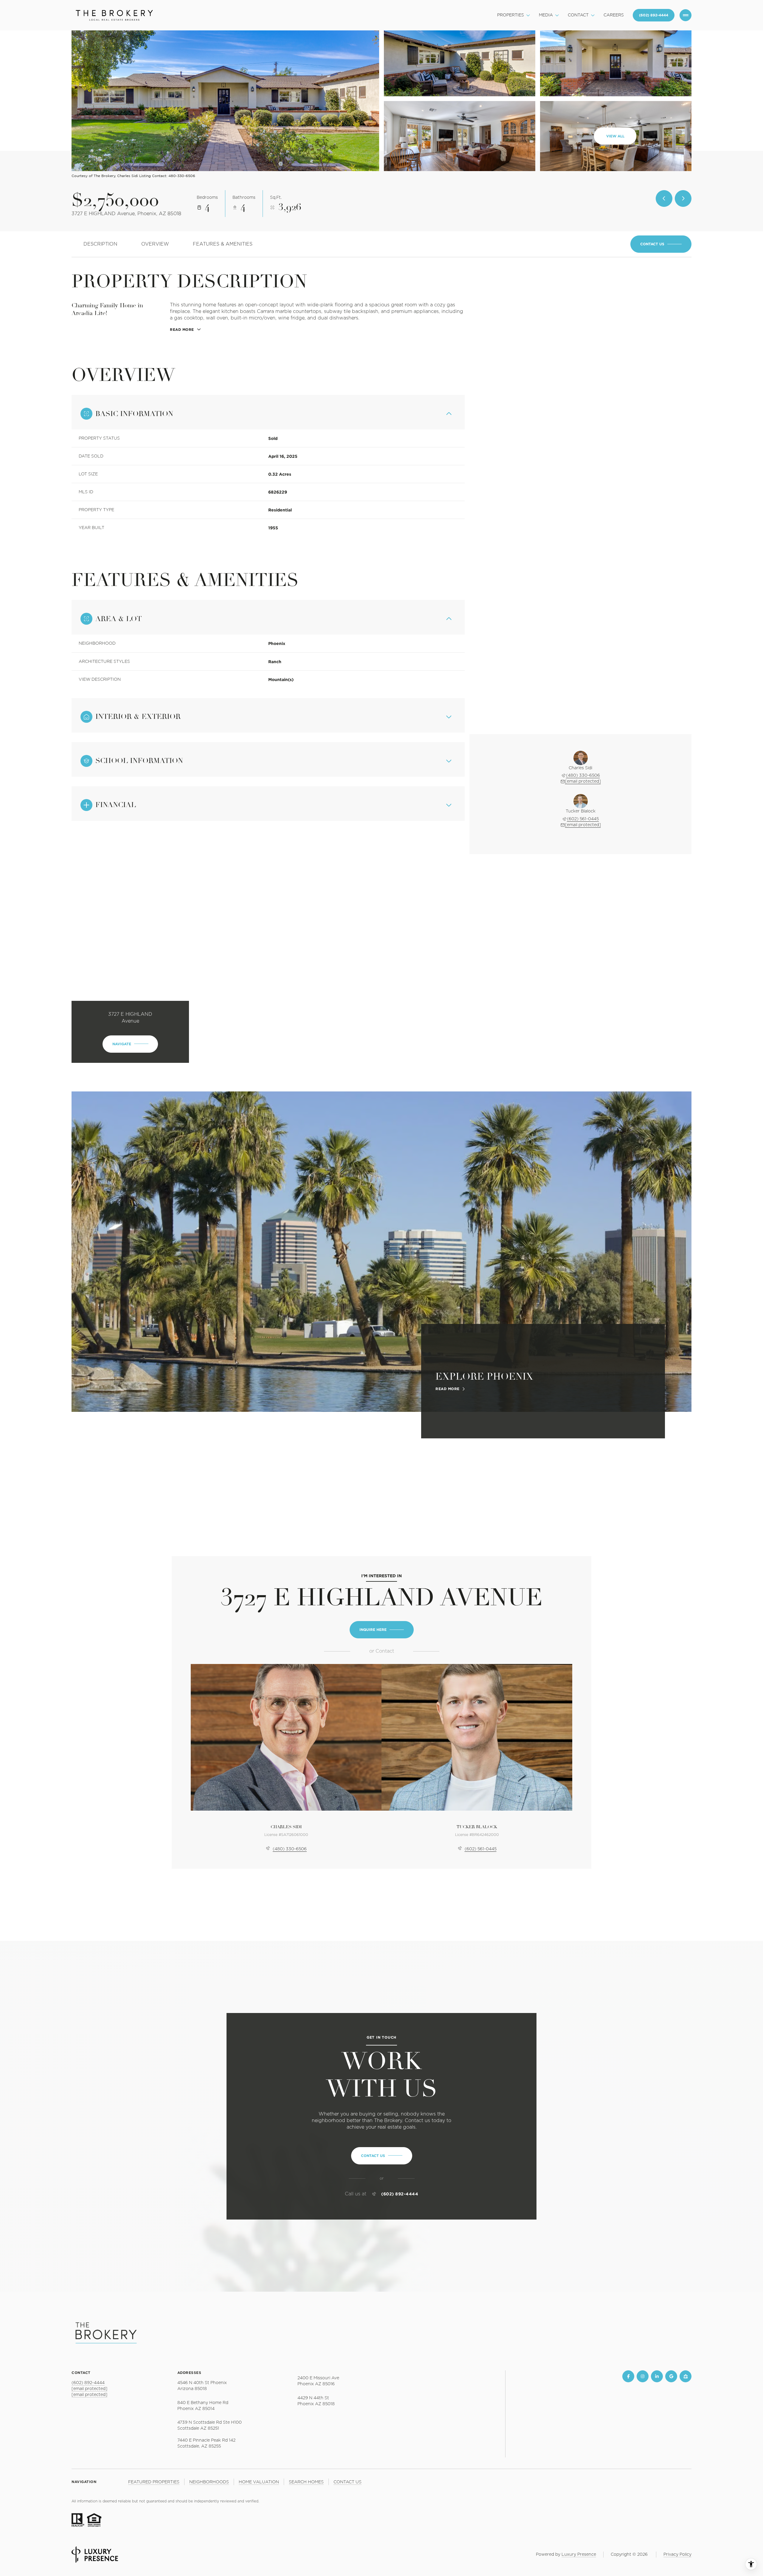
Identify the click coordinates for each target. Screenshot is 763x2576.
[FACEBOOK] (628, 2376)
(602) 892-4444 (400, 2194)
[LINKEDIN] (657, 2376)
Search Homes (306, 2482)
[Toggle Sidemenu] (686, 15)
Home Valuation (259, 2482)
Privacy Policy (677, 2555)
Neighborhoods (209, 2482)
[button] (661, 244)
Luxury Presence (579, 2555)
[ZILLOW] (686, 2376)
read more (448, 1389)
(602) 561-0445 (583, 819)
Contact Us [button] (348, 2482)
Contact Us (654, 15)
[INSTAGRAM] (643, 2376)
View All (615, 136)
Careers (614, 15)
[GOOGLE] (671, 2376)
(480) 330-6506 (583, 776)
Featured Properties (154, 2482)
